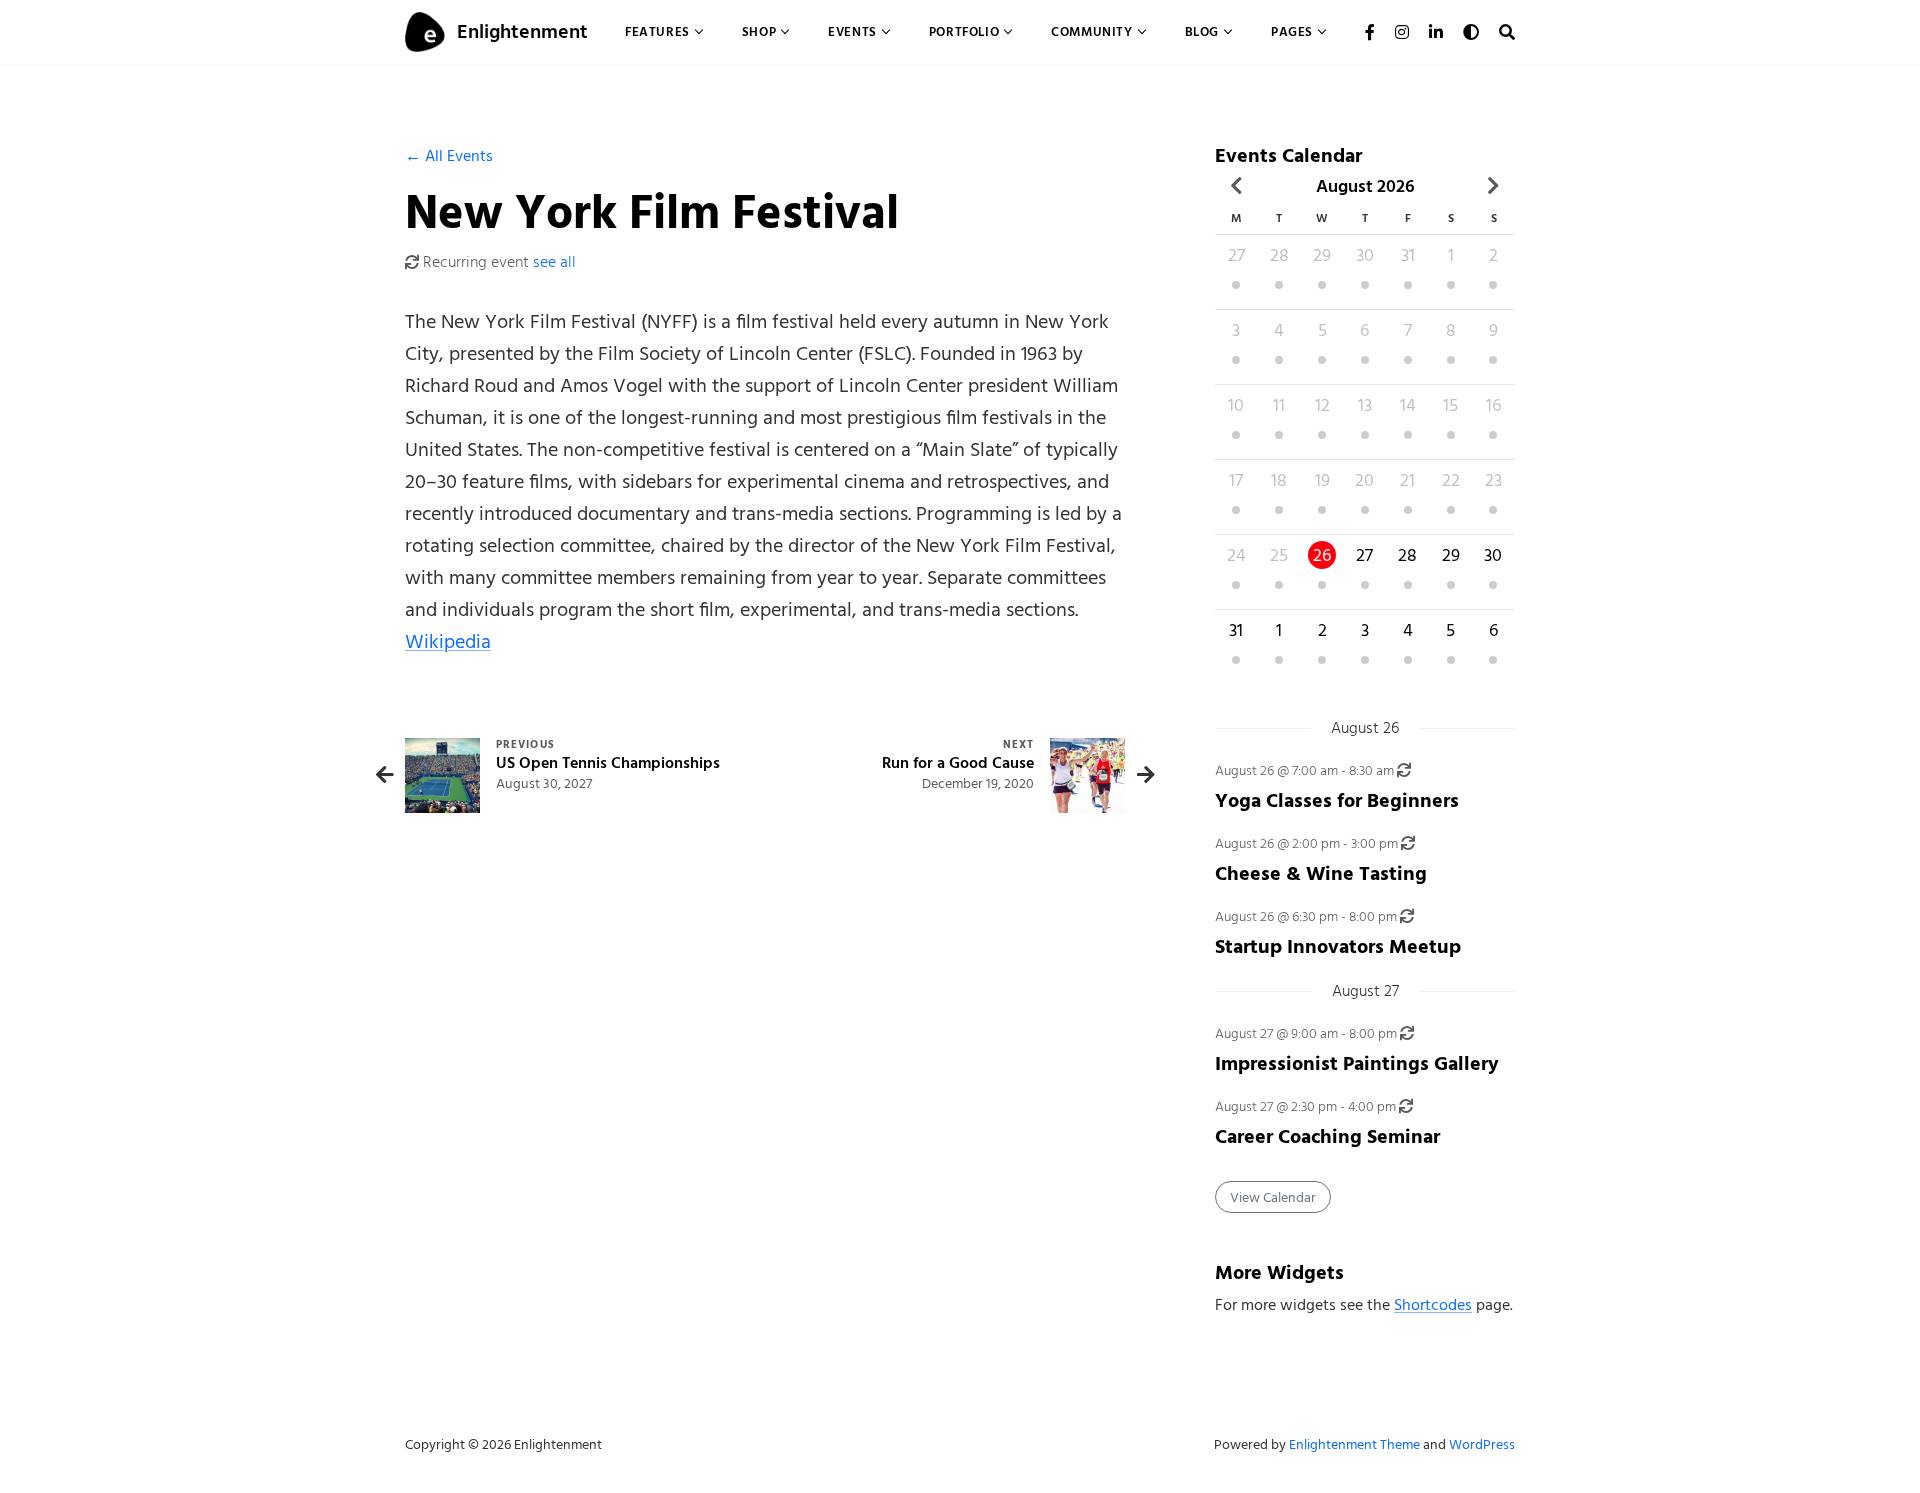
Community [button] (1091, 31)
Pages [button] (1292, 31)
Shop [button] (759, 31)
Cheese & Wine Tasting (1321, 873)
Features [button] (657, 31)
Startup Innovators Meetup (1338, 946)
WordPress (1482, 1444)
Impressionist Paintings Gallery (1357, 1063)
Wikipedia (448, 641)
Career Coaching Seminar (1327, 1136)
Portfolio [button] (964, 31)
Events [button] (852, 31)
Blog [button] (1202, 31)
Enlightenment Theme (1354, 1444)
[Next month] (1493, 186)
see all (554, 262)
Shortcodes (1433, 1305)
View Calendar (1273, 1197)
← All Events (449, 156)
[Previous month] (1236, 186)
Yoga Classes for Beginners (1337, 800)
